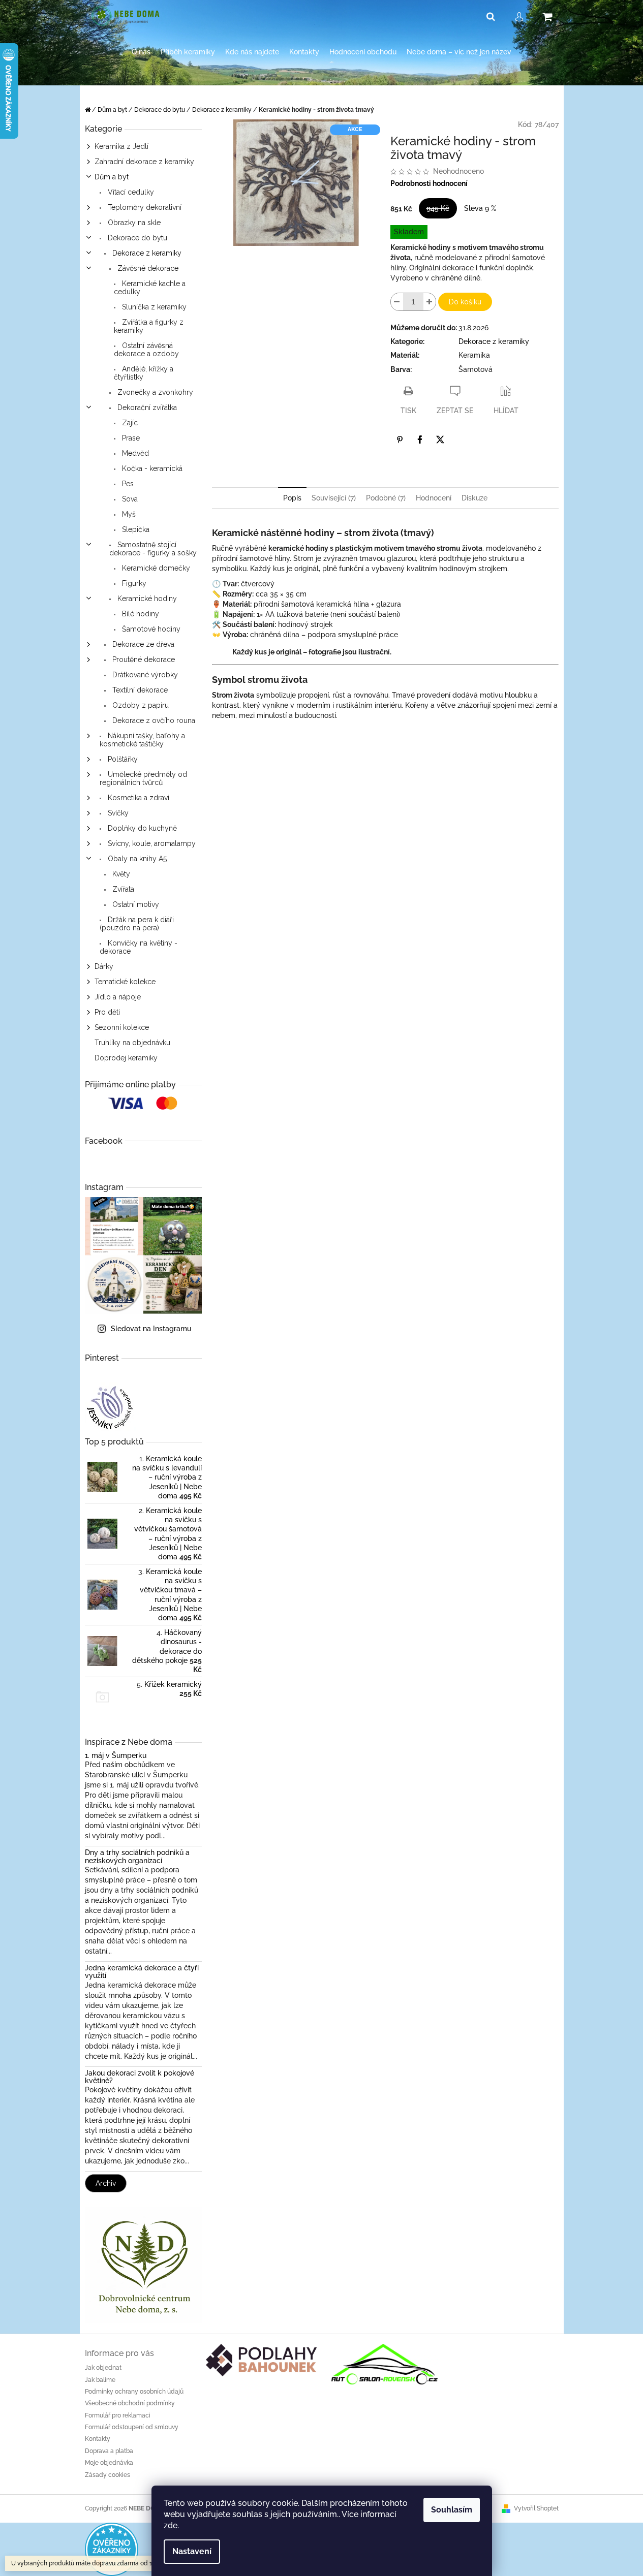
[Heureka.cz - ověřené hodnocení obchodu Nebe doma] (112, 2549)
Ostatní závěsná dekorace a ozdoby (146, 350)
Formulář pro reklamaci (118, 2415)
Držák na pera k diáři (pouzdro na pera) (137, 924)
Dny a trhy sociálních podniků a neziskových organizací (137, 1857)
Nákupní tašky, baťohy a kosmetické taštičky (142, 740)
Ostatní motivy (135, 904)
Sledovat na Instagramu (151, 1329)
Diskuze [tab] (474, 498)
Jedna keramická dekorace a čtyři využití (142, 1972)
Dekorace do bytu (136, 238)
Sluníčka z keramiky (153, 307)
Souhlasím (452, 2510)
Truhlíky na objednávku (132, 1043)
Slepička (135, 529)
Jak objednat (103, 2368)
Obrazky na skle (133, 223)
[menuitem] (141, 52)
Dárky (104, 966)
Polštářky (122, 759)
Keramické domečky (155, 568)
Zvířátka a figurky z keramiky (149, 326)
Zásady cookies (108, 2475)
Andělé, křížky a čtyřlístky (144, 373)
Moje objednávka (109, 2463)
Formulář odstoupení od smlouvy (132, 2427)
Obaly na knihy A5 (136, 859)
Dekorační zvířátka (146, 407)
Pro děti (107, 1012)
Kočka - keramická (151, 468)
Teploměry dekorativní (144, 207)
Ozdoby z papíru (140, 705)
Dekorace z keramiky (146, 253)
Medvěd (134, 453)
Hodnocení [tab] (434, 498)
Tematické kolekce (125, 982)
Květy (120, 874)
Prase (130, 438)
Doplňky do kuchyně (141, 828)
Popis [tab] (292, 498)
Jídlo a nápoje (118, 997)
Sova (129, 499)
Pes (127, 484)
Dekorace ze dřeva (142, 644)
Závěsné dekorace (147, 268)
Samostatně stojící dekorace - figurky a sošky (153, 549)
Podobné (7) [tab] (386, 498)
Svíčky (117, 813)
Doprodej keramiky (126, 1058)
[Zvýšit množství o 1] (430, 302)
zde (171, 2525)
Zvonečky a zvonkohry (154, 392)
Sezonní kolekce (122, 1027)
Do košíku (465, 302)
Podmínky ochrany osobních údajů (134, 2392)
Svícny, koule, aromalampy (151, 843)
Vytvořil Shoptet (536, 2508)
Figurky (133, 583)
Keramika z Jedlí (121, 146)
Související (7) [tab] (334, 498)
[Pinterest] (400, 439)
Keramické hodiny (146, 599)
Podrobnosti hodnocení (429, 183)
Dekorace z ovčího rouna (153, 720)
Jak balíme (100, 2380)
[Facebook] (420, 439)
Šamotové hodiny (150, 629)
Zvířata (122, 889)
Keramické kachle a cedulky (150, 288)
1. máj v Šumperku (116, 1756)
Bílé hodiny (140, 614)
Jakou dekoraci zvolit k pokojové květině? (140, 2077)
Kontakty (98, 2439)
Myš (128, 514)
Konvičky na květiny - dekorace (139, 947)
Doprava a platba (109, 2451)
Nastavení (192, 2551)
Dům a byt (112, 177)
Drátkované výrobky (144, 675)
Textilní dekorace (139, 690)
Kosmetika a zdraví (137, 798)
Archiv (106, 2183)
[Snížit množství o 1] (397, 302)
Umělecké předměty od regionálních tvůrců (143, 778)
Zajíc (129, 423)
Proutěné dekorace (143, 659)
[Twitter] (440, 439)
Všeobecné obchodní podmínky (130, 2403)
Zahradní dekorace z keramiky (144, 162)
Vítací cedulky (130, 192)
